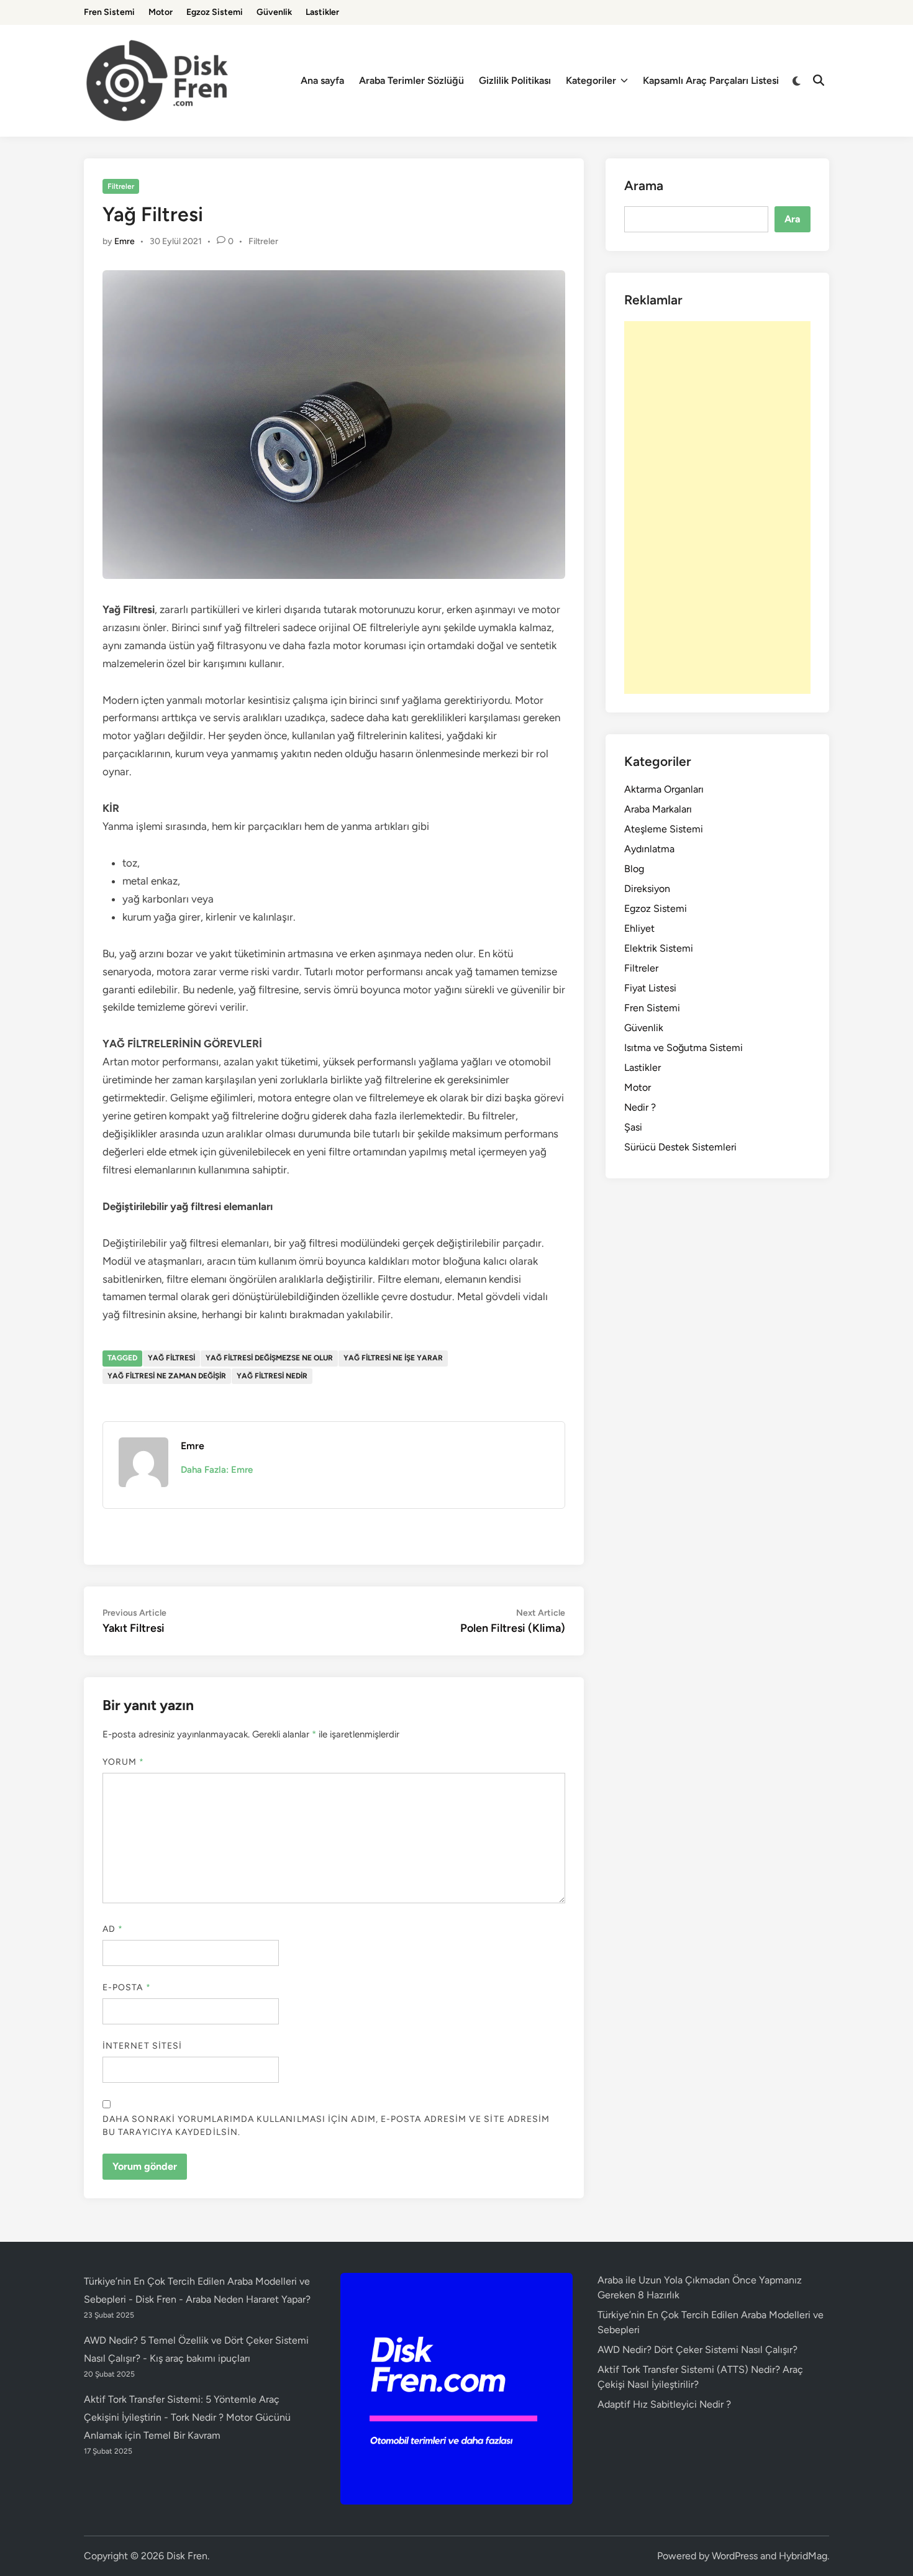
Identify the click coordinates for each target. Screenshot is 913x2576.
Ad (113, 1929)
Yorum (124, 1762)
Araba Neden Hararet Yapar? (248, 2299)
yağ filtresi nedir (272, 1376)
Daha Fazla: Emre (217, 1470)
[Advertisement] (717, 507)
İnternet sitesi (142, 2046)
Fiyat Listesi (650, 988)
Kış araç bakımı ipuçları (200, 2358)
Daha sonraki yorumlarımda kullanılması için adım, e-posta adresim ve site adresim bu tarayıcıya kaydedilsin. (326, 2126)
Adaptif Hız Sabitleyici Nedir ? (664, 2404)
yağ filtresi (171, 1358)
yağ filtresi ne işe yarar (393, 1358)
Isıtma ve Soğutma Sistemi (684, 1048)
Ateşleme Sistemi (664, 829)
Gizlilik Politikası (515, 80)
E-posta (127, 1987)
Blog (634, 869)
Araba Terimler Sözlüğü (411, 80)
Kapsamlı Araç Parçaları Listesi (711, 80)
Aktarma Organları (664, 789)
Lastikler (322, 12)
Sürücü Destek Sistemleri (680, 1147)
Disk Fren (187, 2556)
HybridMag (803, 2556)
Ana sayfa (322, 80)
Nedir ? (640, 1107)
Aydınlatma (649, 849)
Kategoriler (591, 80)
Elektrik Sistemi (659, 948)
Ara (793, 219)
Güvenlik (274, 12)
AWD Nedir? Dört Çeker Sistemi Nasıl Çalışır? (697, 2350)
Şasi (633, 1127)
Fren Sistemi (109, 12)
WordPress (735, 2556)
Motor (161, 12)
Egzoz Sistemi (215, 12)
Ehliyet (639, 928)
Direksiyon (647, 889)
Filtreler (121, 186)
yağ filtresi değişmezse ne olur (269, 1358)
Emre (125, 241)
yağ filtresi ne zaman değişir (167, 1376)
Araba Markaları (658, 809)
